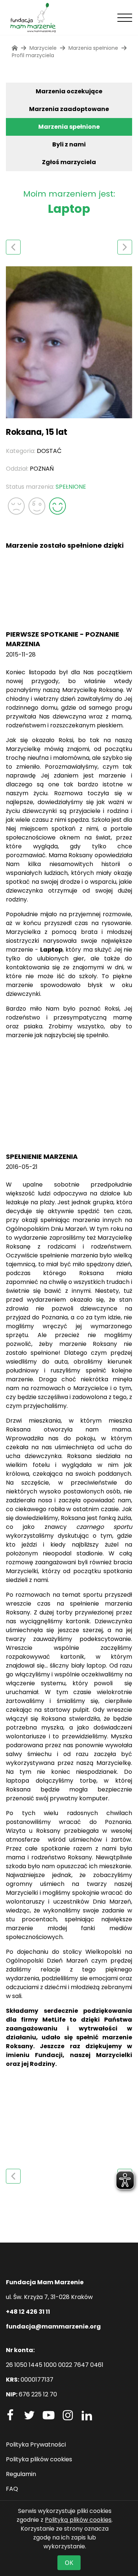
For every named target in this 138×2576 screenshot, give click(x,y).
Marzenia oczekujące (69, 91)
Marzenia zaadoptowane (69, 109)
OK (69, 2563)
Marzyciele (43, 48)
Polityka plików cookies (39, 2459)
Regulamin (21, 2474)
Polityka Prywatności (36, 2445)
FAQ (12, 2489)
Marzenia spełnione (69, 127)
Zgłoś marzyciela (69, 162)
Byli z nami (69, 144)
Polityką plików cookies (78, 2520)
